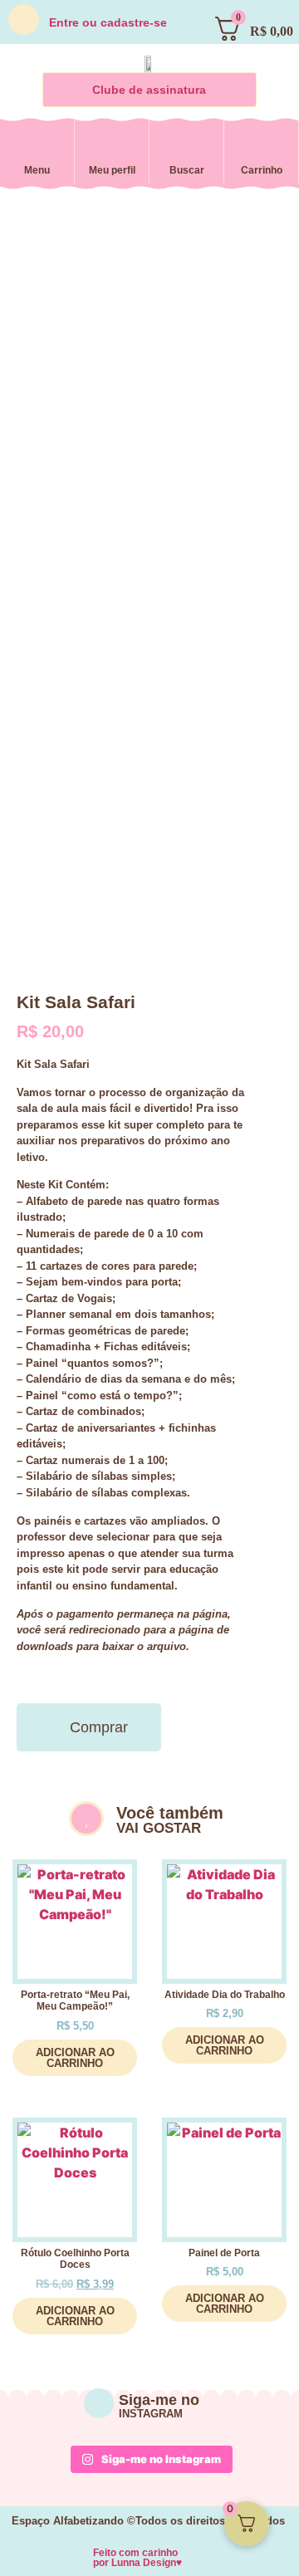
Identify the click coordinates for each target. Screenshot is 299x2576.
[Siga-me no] (99, 2403)
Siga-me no (159, 2400)
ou (108, 22)
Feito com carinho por (137, 2558)
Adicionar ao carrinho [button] (75, 2058)
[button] (36, 147)
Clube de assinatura (149, 90)
